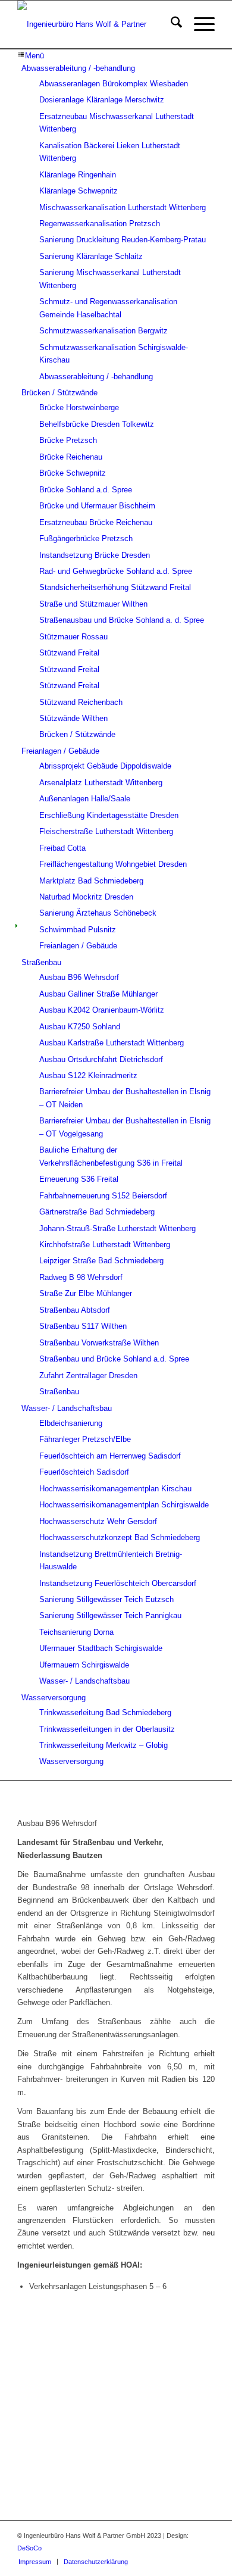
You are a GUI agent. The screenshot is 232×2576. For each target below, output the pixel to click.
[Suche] (170, 24)
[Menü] (198, 24)
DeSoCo (29, 2548)
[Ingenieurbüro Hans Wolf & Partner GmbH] (96, 24)
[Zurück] (44, 2393)
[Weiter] (188, 2393)
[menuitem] (170, 24)
